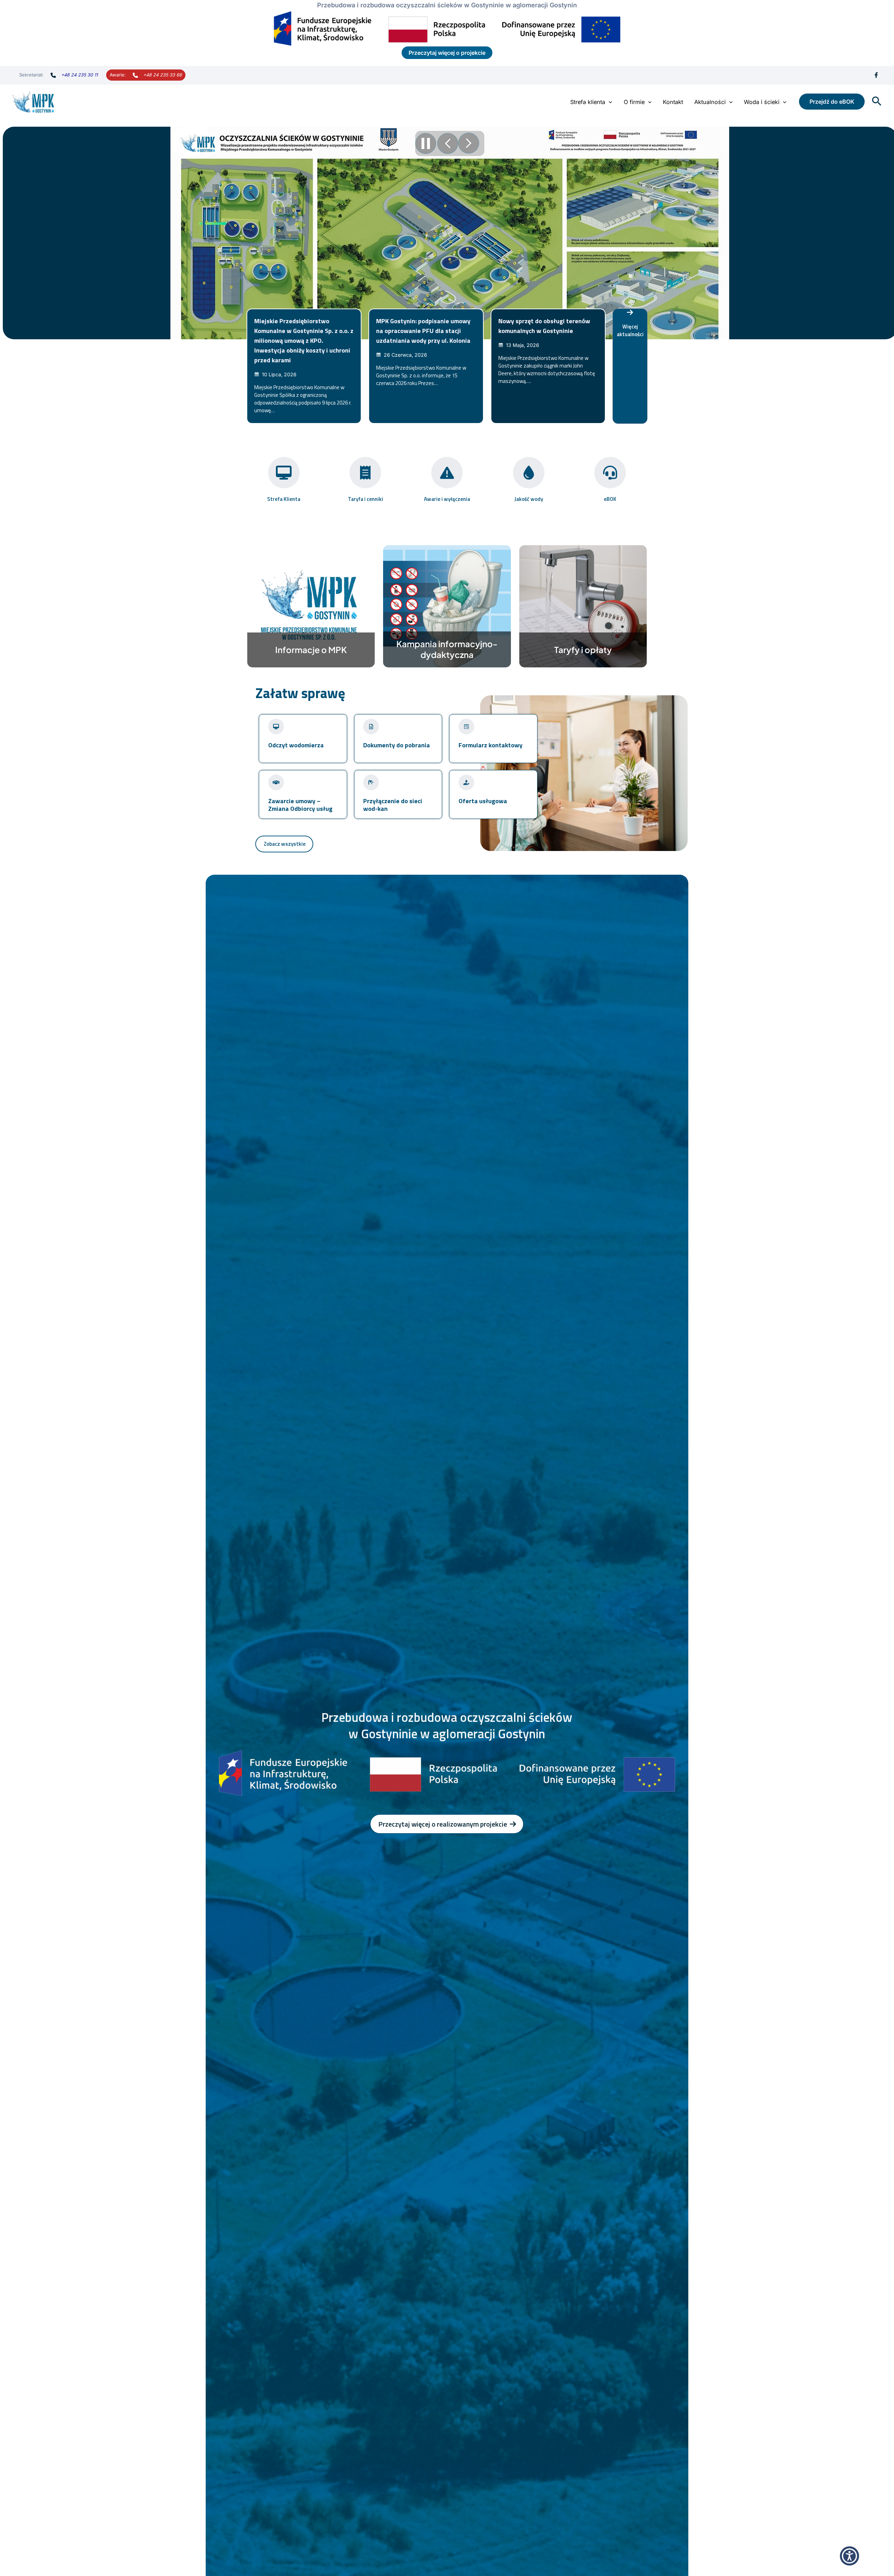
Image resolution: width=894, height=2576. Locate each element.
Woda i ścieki (762, 102)
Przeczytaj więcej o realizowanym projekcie (443, 1824)
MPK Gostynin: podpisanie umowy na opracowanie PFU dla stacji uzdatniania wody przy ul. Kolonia (423, 331)
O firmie (634, 102)
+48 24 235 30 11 (79, 75)
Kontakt (673, 102)
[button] (609, 102)
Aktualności (710, 102)
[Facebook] (876, 75)
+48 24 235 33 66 (163, 75)
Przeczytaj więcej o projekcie (447, 53)
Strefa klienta (588, 102)
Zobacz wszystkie (285, 844)
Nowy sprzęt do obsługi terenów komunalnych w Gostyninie (544, 326)
